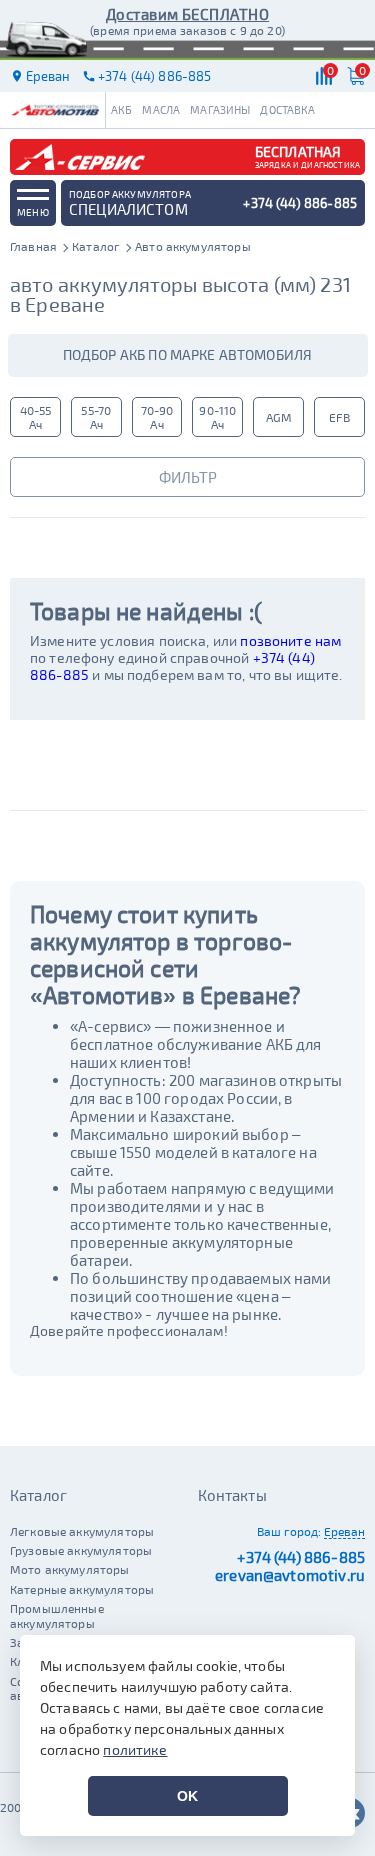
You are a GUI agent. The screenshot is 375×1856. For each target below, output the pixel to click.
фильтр (188, 477)
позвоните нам (290, 640)
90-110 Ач (217, 417)
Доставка (287, 109)
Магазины (220, 109)
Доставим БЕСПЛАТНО (187, 14)
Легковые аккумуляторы (82, 1531)
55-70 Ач (96, 417)
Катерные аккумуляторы (82, 1589)
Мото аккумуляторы (70, 1569)
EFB (339, 417)
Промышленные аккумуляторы (57, 1615)
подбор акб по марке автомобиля (188, 354)
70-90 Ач (157, 417)
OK (187, 1796)
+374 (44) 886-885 (301, 1557)
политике (135, 1749)
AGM (279, 417)
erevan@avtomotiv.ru (290, 1575)
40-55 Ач (36, 417)
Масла (161, 109)
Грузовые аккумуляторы (81, 1550)
